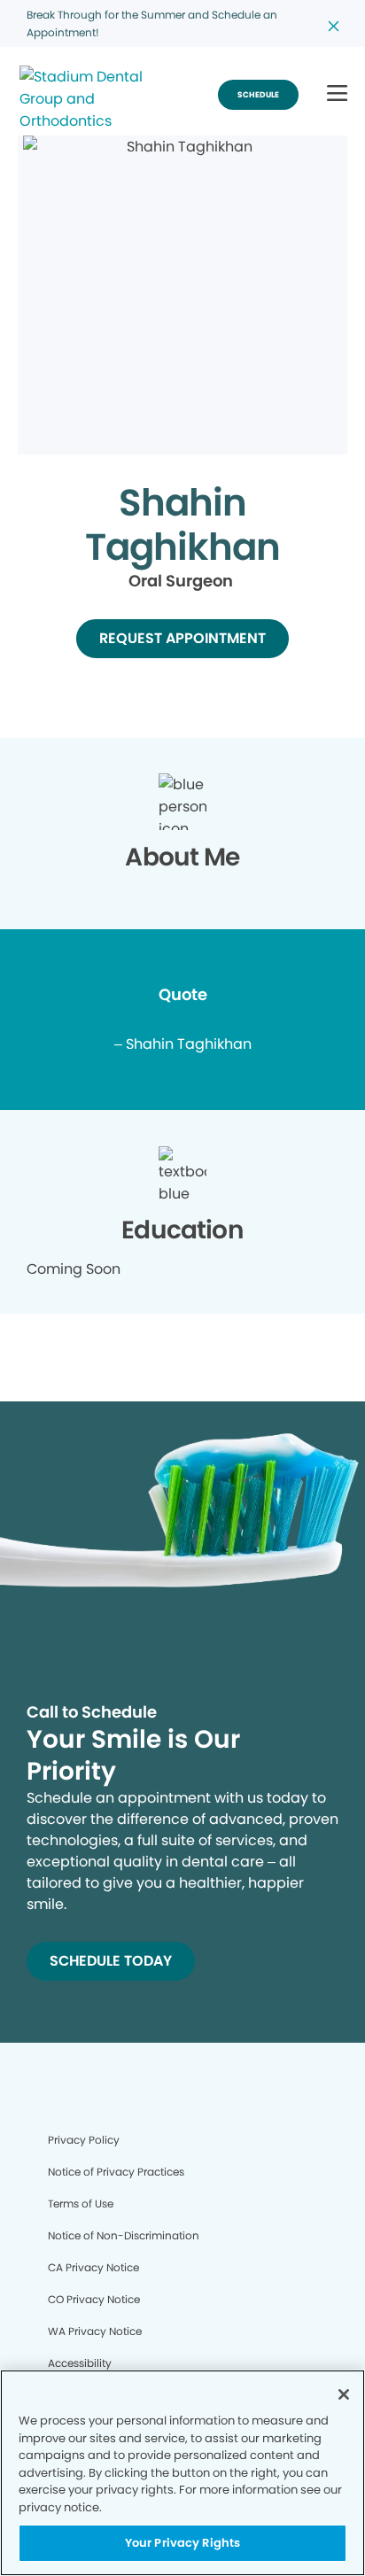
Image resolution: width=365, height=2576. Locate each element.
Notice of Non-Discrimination (124, 2235)
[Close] (344, 2394)
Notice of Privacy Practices (116, 2172)
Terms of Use (81, 2204)
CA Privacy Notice (93, 2267)
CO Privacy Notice (94, 2299)
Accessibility (80, 2363)
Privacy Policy (84, 2140)
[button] (337, 94)
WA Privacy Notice (95, 2331)
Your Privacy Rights (182, 2543)
